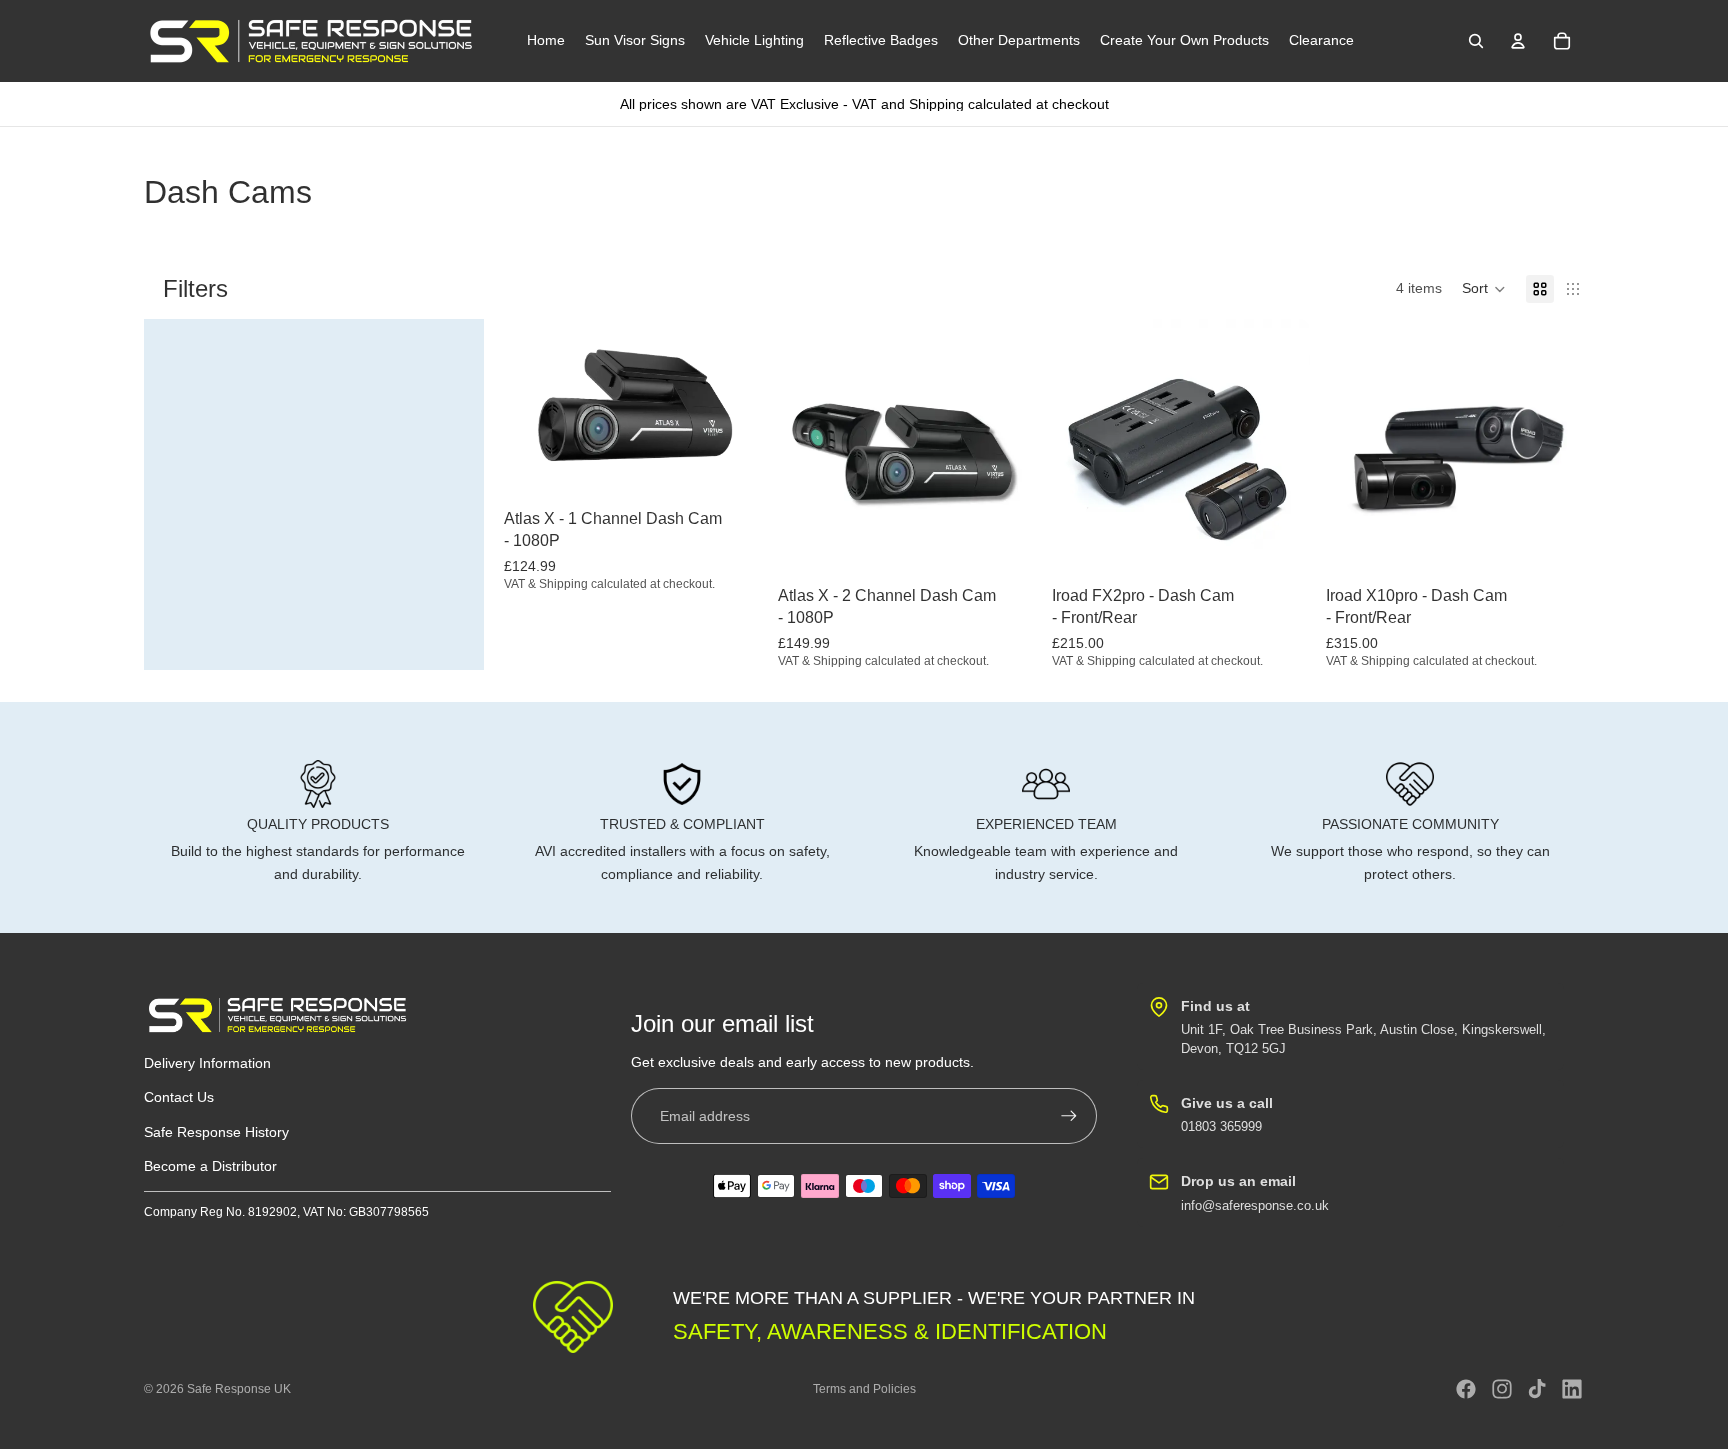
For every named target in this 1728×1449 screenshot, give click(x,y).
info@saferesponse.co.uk (1255, 1205)
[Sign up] (1069, 1116)
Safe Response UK (239, 1389)
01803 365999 (1221, 1126)
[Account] (1518, 41)
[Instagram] (1502, 1389)
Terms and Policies (864, 1389)
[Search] (1476, 41)
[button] (1484, 289)
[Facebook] (1466, 1389)
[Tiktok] (1537, 1389)
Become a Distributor (210, 1166)
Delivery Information (207, 1063)
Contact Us (179, 1098)
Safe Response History (216, 1132)
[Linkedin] (1572, 1389)
